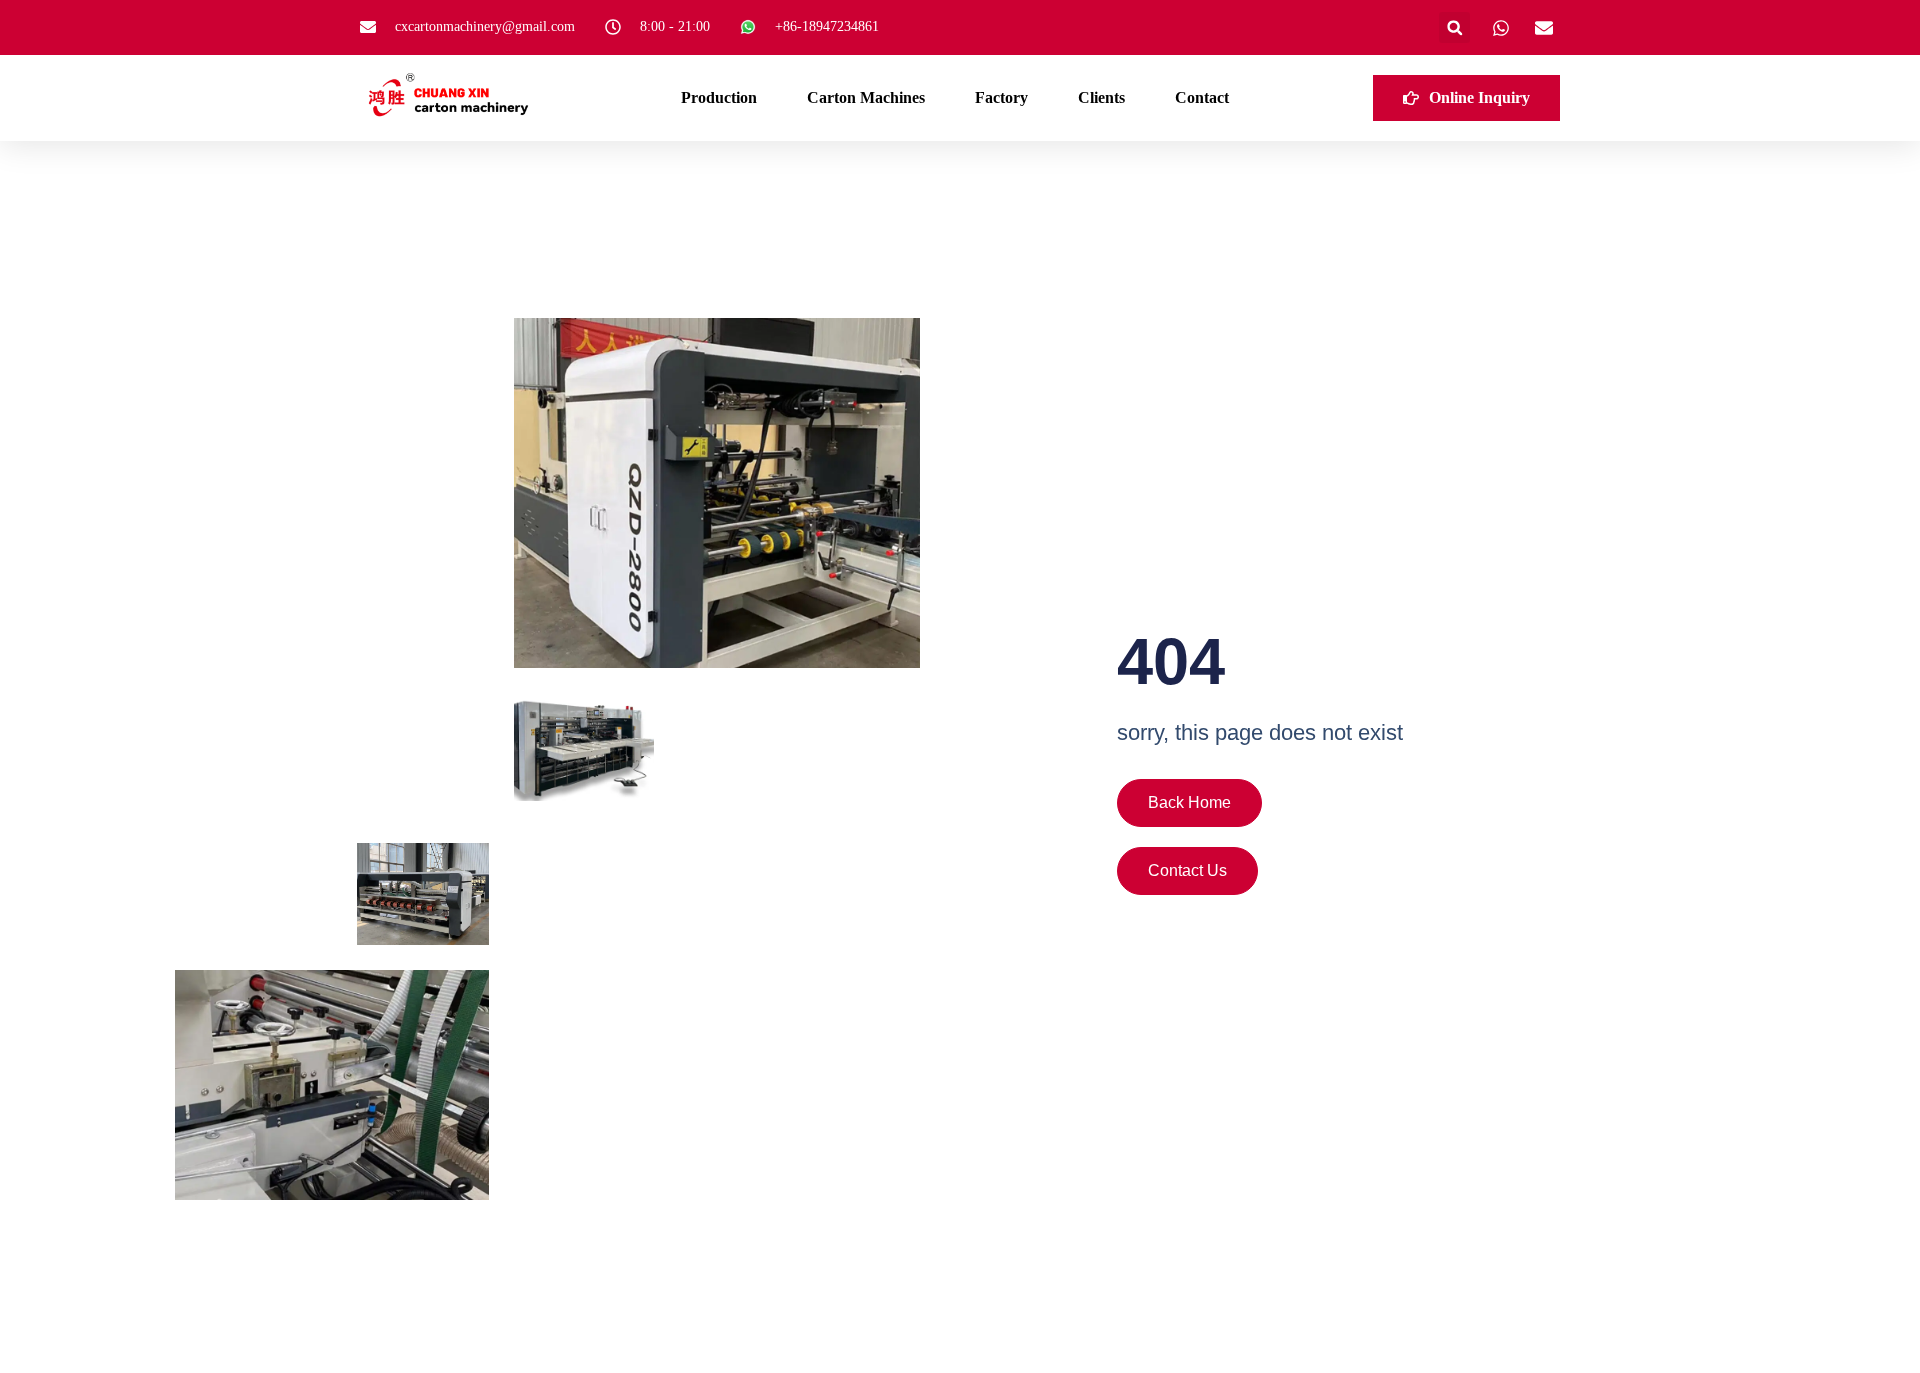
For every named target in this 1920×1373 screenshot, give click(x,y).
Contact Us (1187, 870)
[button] (1454, 27)
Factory (1001, 97)
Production (719, 97)
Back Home (1189, 802)
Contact (1202, 97)
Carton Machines (866, 97)
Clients (1101, 97)
